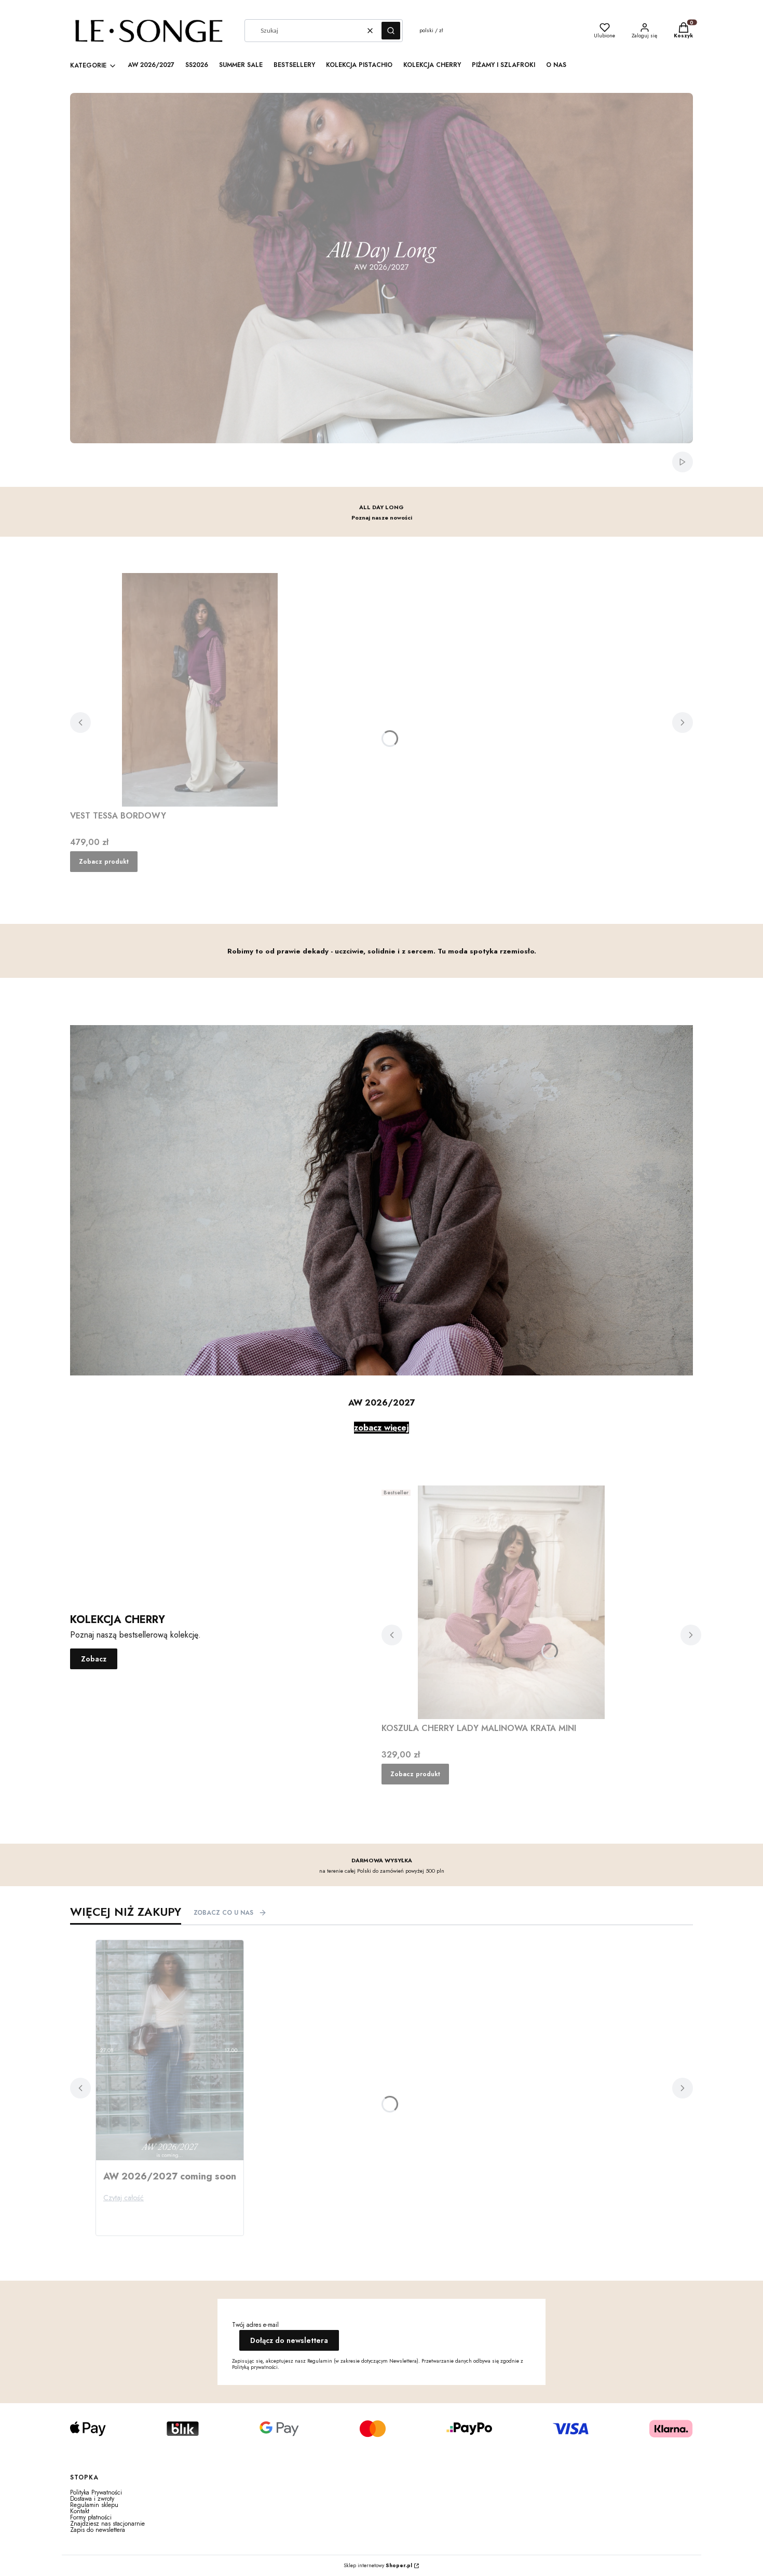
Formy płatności (91, 2517)
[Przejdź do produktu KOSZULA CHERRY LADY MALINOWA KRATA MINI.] (511, 1602)
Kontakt (80, 2511)
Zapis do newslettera (98, 2530)
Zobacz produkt (104, 862)
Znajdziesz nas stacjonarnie (107, 2524)
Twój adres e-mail (255, 2325)
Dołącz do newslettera (289, 2340)
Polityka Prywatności (96, 2492)
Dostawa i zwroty (92, 2499)
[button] (391, 31)
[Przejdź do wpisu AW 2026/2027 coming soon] (170, 2050)
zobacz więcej (382, 1428)
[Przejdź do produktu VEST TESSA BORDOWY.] (200, 690)
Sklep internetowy (378, 2566)
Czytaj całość (124, 2198)
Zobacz (94, 1659)
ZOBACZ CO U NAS (223, 1913)
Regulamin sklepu (94, 2505)
